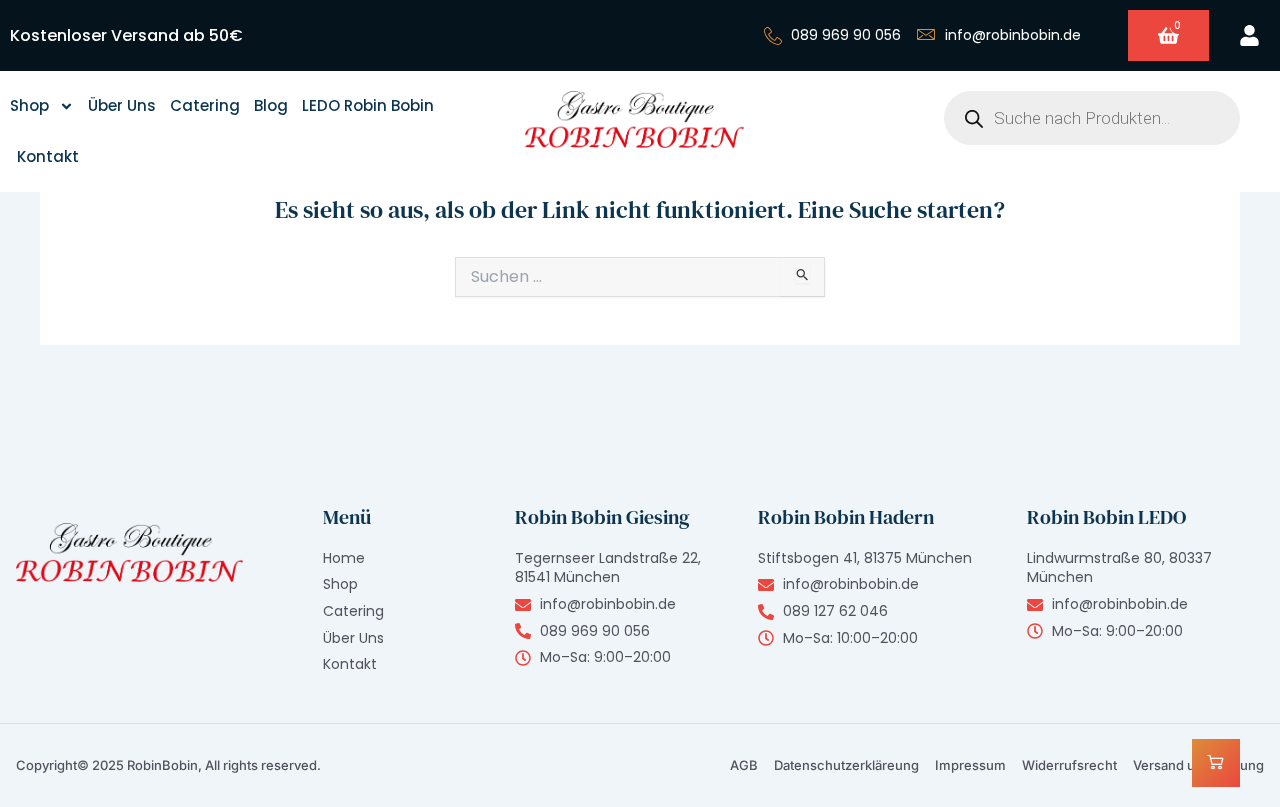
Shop (29, 105)
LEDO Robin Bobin (368, 105)
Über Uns (122, 105)
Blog (271, 105)
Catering (205, 105)
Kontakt (48, 156)
